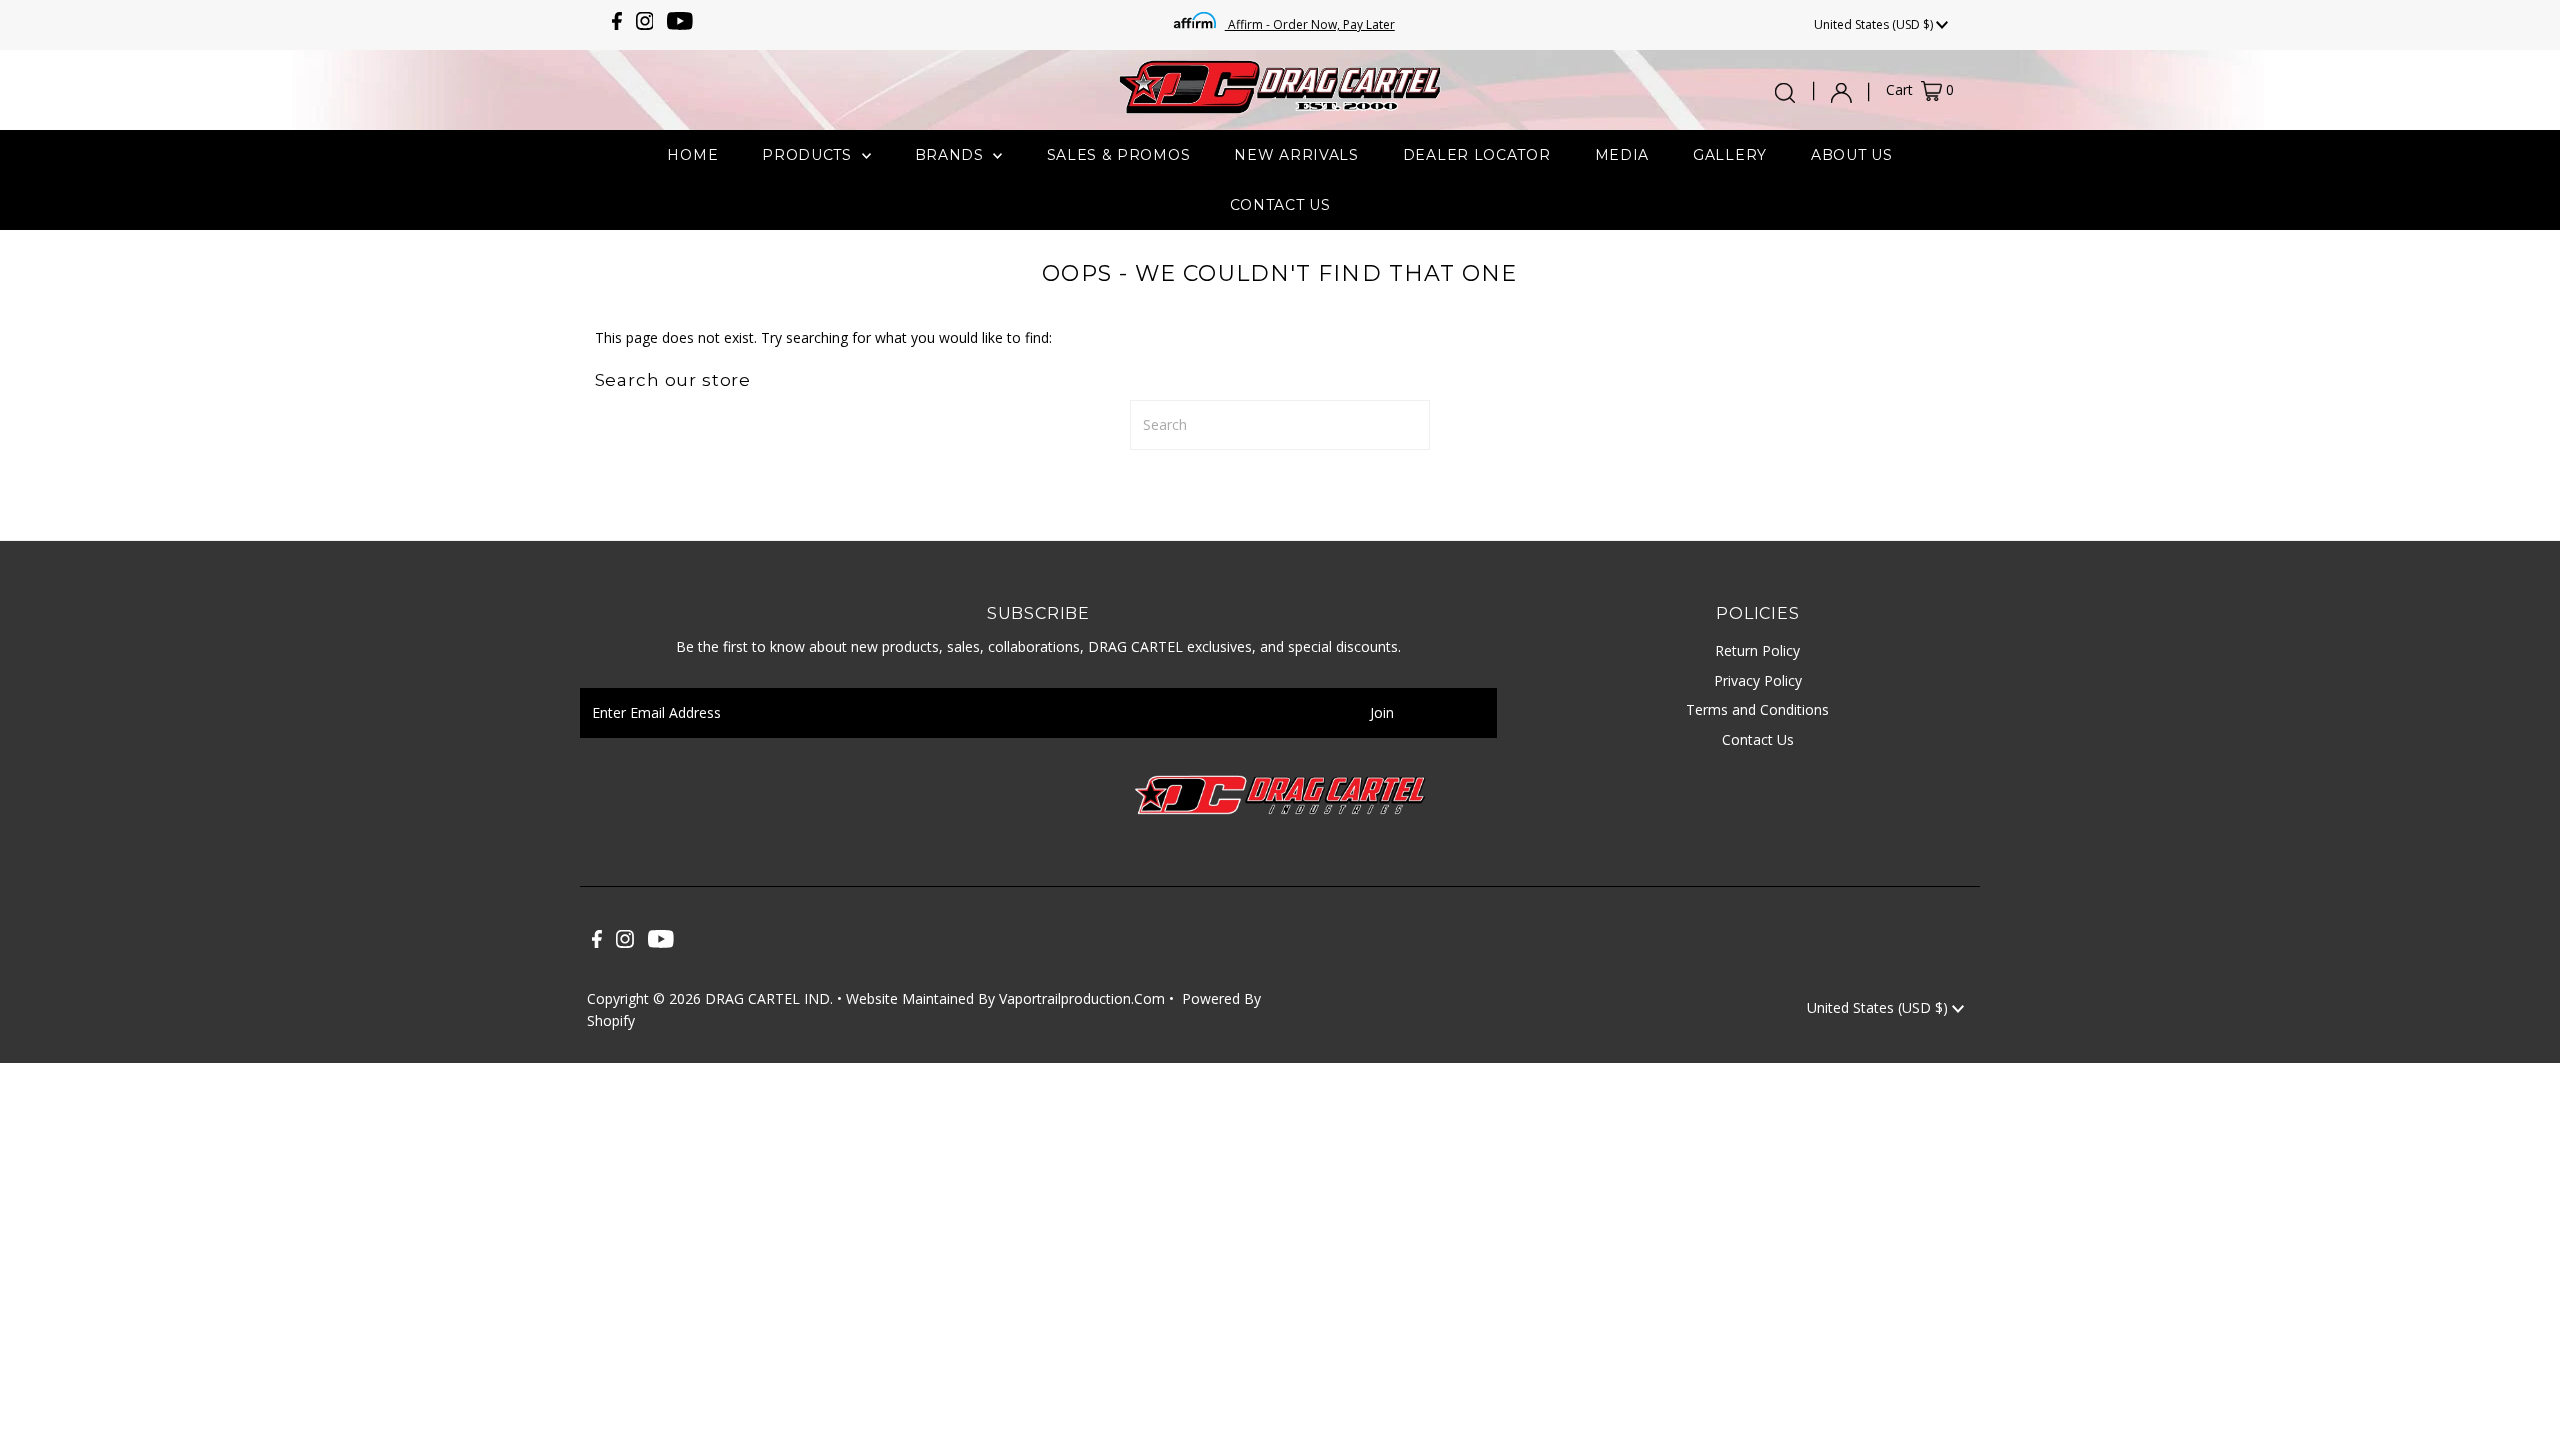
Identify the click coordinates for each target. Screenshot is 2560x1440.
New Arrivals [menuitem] (1296, 155)
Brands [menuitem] (952, 155)
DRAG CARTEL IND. (769, 998)
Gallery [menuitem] (1730, 155)
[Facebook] (617, 25)
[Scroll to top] (2520, 1400)
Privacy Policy (1758, 680)
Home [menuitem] (692, 155)
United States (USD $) (1875, 24)
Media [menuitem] (1622, 155)
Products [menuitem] (809, 155)
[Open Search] (1785, 93)
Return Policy (1757, 650)
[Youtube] (680, 25)
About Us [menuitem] (1852, 155)
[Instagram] (645, 25)
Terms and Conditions (1757, 709)
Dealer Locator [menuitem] (1477, 155)
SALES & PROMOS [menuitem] (1119, 155)
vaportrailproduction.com (1082, 998)
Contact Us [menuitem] (1280, 205)
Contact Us (1758, 739)
